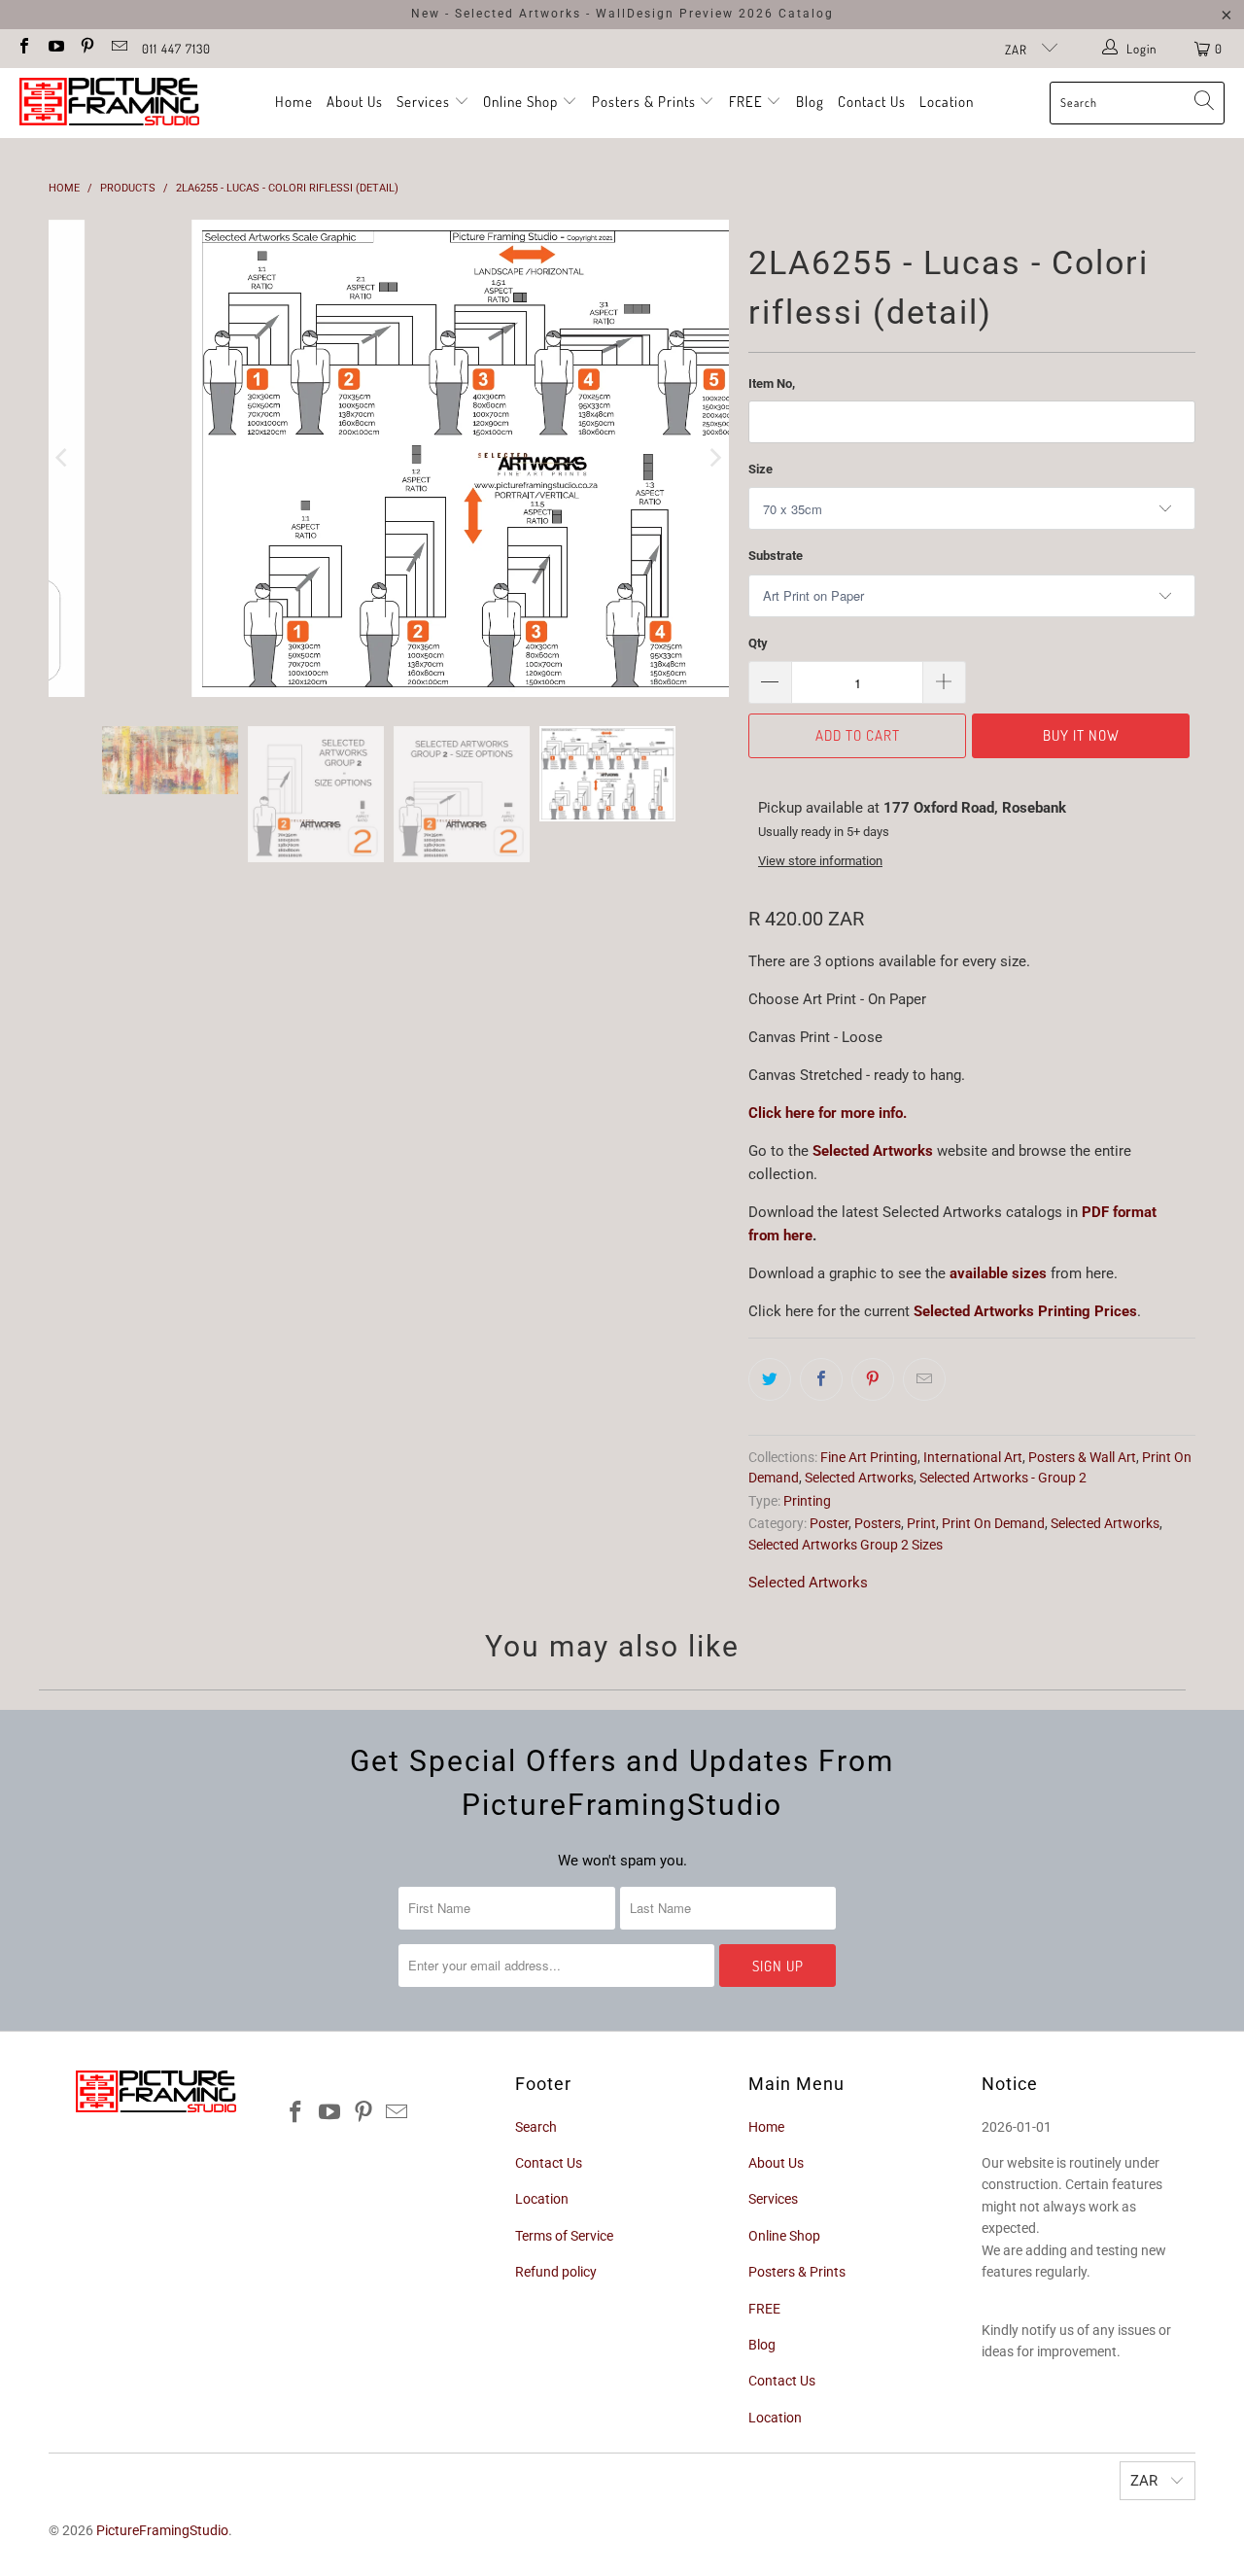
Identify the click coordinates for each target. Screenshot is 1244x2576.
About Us (355, 102)
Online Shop (520, 102)
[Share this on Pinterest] (873, 1379)
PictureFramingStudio (162, 2530)
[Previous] (63, 458)
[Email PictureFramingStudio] (118, 48)
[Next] (714, 458)
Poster (829, 1523)
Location (947, 102)
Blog (810, 102)
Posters (878, 1523)
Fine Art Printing (869, 1457)
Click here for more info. (828, 1113)
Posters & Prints (644, 102)
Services (425, 102)
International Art (973, 1457)
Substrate (776, 556)
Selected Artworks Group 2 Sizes (846, 1545)
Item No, (772, 383)
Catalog (806, 14)
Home (294, 102)
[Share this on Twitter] (770, 1379)
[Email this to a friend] (924, 1379)
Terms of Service (564, 2236)
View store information (820, 861)
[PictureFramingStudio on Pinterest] (86, 48)
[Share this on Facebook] (821, 1379)
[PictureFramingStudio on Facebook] (23, 48)
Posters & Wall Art (1082, 1457)
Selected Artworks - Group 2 (1003, 1478)
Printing (807, 1501)
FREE (748, 102)
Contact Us (872, 102)
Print (921, 1523)
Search (536, 2127)
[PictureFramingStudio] (109, 103)
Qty (758, 643)
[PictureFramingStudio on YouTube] (54, 48)
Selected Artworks (873, 1151)
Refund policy (556, 2272)
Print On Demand (993, 1523)
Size (760, 469)
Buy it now (1081, 735)
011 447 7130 (176, 49)
